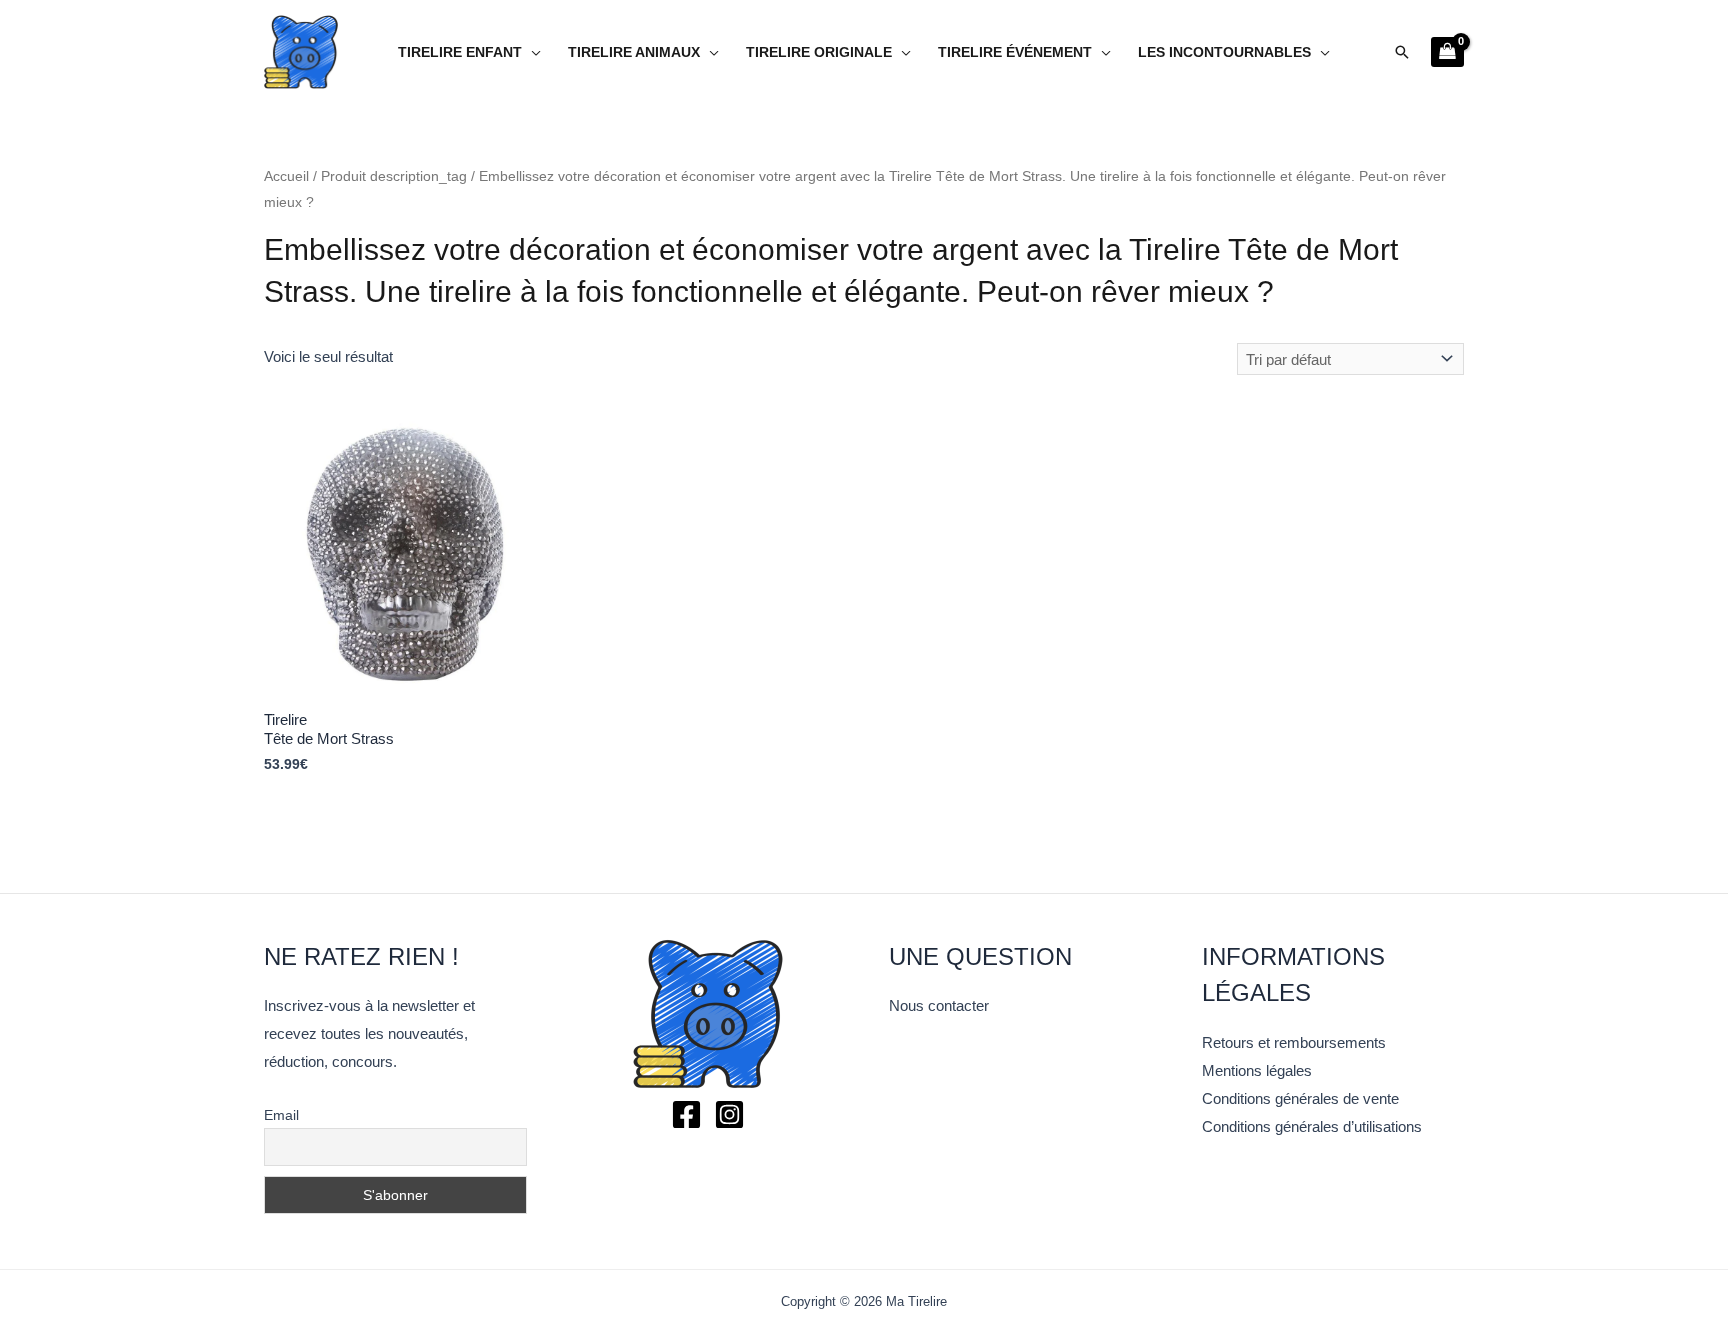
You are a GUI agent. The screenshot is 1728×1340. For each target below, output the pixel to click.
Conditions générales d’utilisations (1312, 1126)
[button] (1402, 52)
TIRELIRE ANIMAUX (634, 52)
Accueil (286, 176)
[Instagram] (729, 1114)
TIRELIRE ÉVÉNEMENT (1015, 52)
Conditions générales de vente (1300, 1098)
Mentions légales (1257, 1070)
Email (281, 1115)
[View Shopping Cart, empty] (1447, 52)
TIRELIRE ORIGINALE (819, 52)
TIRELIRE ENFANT (460, 52)
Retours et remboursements (1294, 1042)
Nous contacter (939, 1005)
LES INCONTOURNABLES (1224, 52)
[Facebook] (686, 1114)
